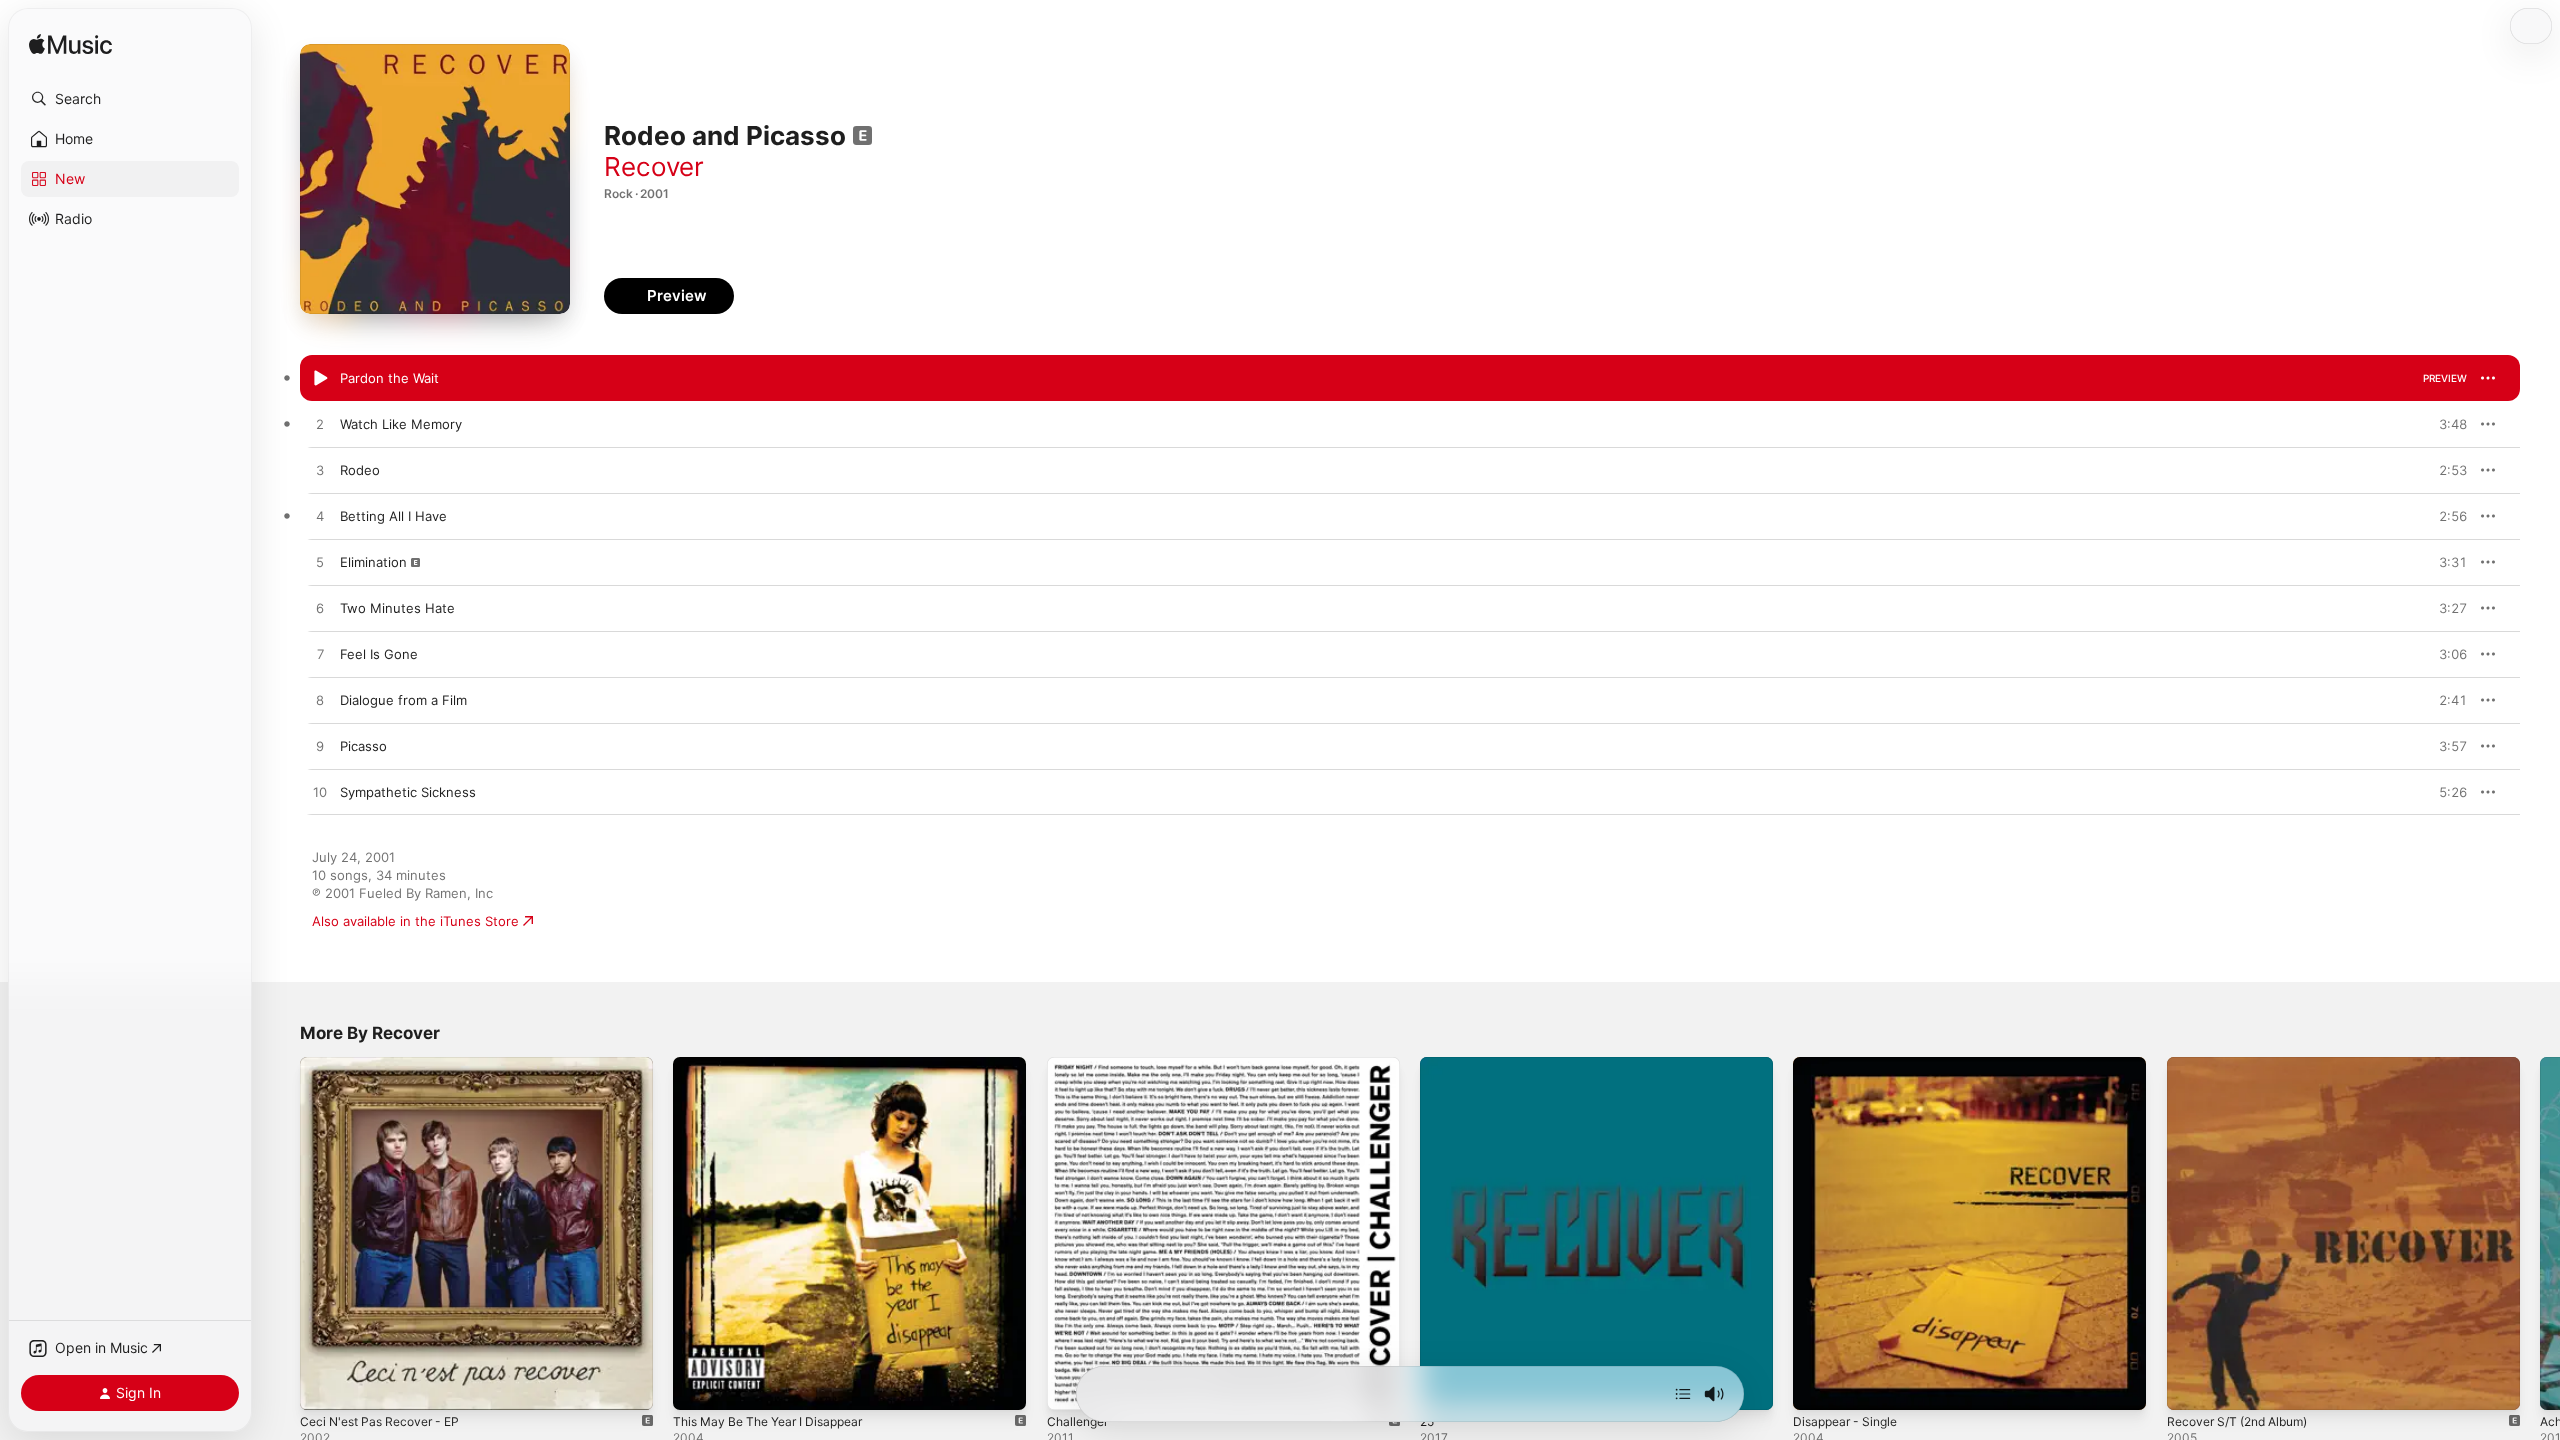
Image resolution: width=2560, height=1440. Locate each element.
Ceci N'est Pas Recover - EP (387, 1065)
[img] (70, 45)
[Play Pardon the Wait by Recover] (320, 379)
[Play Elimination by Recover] (320, 563)
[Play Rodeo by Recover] (320, 471)
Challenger (1080, 1065)
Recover (654, 166)
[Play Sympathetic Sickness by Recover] (320, 793)
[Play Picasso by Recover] (320, 747)
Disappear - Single (1850, 1065)
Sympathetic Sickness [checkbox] (408, 792)
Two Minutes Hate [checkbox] (397, 608)
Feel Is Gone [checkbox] (379, 654)
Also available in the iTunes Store (415, 921)
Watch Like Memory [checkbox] (401, 424)
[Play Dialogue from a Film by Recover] (320, 701)
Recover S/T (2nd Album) (2245, 1065)
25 (1428, 1065)
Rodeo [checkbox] (360, 470)
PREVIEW (2445, 378)
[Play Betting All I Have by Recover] (320, 517)
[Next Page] (2540, 1234)
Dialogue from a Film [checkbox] (403, 700)
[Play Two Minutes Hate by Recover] (320, 609)
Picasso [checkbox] (363, 746)
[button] (130, 99)
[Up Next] (1683, 1394)
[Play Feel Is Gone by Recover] (320, 655)
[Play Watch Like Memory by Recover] (320, 425)
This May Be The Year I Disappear (777, 1065)
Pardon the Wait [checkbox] (389, 378)
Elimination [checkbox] (373, 562)
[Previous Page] (280, 1234)
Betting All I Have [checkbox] (393, 516)
